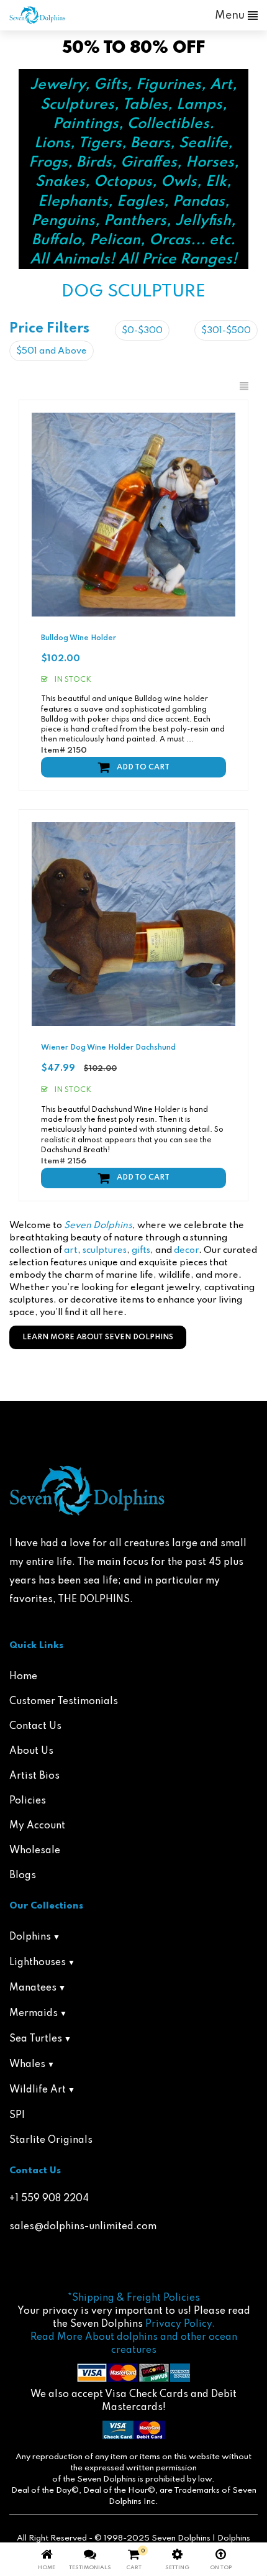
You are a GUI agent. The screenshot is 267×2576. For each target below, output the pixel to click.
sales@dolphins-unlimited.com (83, 2227)
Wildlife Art (38, 2090)
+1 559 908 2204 (49, 2199)
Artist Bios (34, 1776)
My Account (37, 1826)
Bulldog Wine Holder (79, 638)
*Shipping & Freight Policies (134, 2298)
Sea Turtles (36, 2039)
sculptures (105, 1250)
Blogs (23, 1876)
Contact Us (35, 1726)
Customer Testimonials (64, 1702)
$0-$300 (142, 331)
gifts (141, 1250)
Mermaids (34, 2014)
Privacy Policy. (180, 2324)
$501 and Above (52, 351)
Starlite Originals (51, 2140)
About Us (31, 1751)
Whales (27, 2065)
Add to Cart (143, 768)
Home (23, 1677)
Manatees (33, 1988)
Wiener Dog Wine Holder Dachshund (108, 1048)
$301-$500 (226, 331)
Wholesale (35, 1851)
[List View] (244, 387)
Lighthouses (38, 1963)
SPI (17, 2115)
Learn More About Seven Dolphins (98, 1337)
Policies (28, 1801)
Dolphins (30, 1937)
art (71, 1250)
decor (186, 1250)
